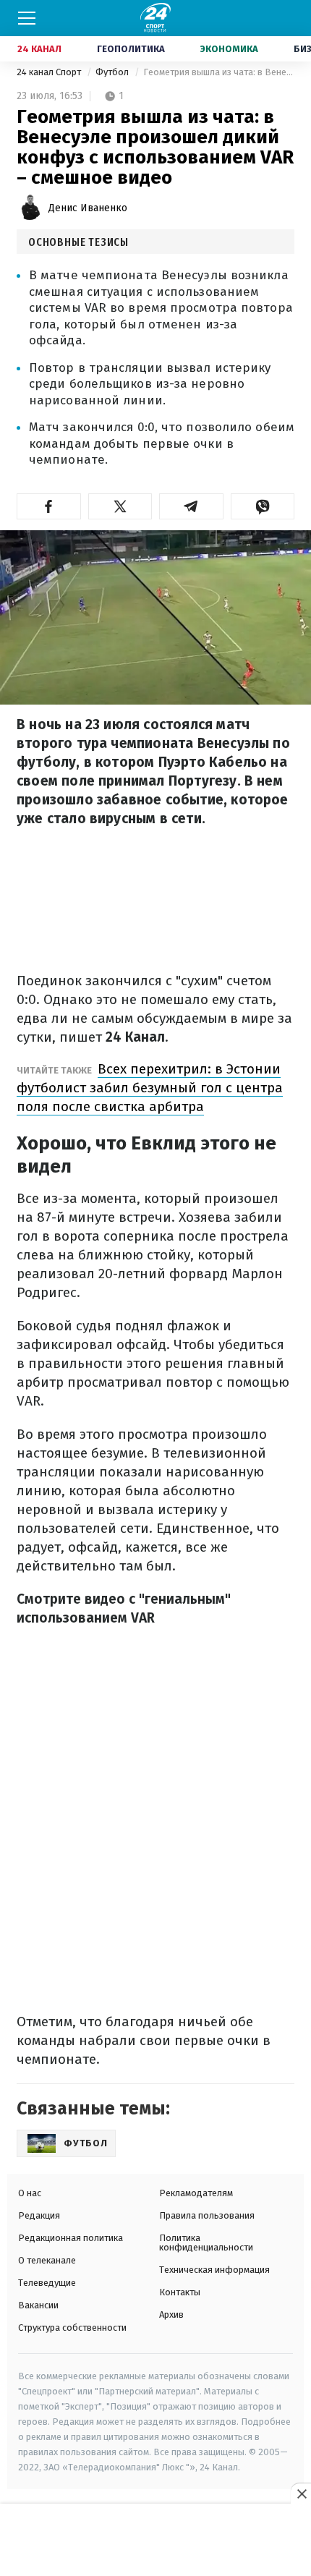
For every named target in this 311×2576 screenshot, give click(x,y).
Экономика (229, 49)
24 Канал (39, 49)
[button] (49, 506)
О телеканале (47, 2260)
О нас (30, 2193)
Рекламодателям (196, 2193)
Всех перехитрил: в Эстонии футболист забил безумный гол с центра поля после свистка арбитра (150, 1088)
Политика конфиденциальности (206, 2243)
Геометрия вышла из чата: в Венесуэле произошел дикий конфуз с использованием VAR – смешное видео (219, 72)
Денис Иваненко (88, 208)
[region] (155, 2541)
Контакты (180, 2292)
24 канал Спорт (50, 72)
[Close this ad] (301, 2494)
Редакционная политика (71, 2238)
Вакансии (38, 2305)
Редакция (39, 2215)
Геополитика (131, 49)
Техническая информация (214, 2270)
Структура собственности (72, 2328)
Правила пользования (207, 2215)
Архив (171, 2314)
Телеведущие (47, 2283)
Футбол (113, 72)
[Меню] (27, 18)
